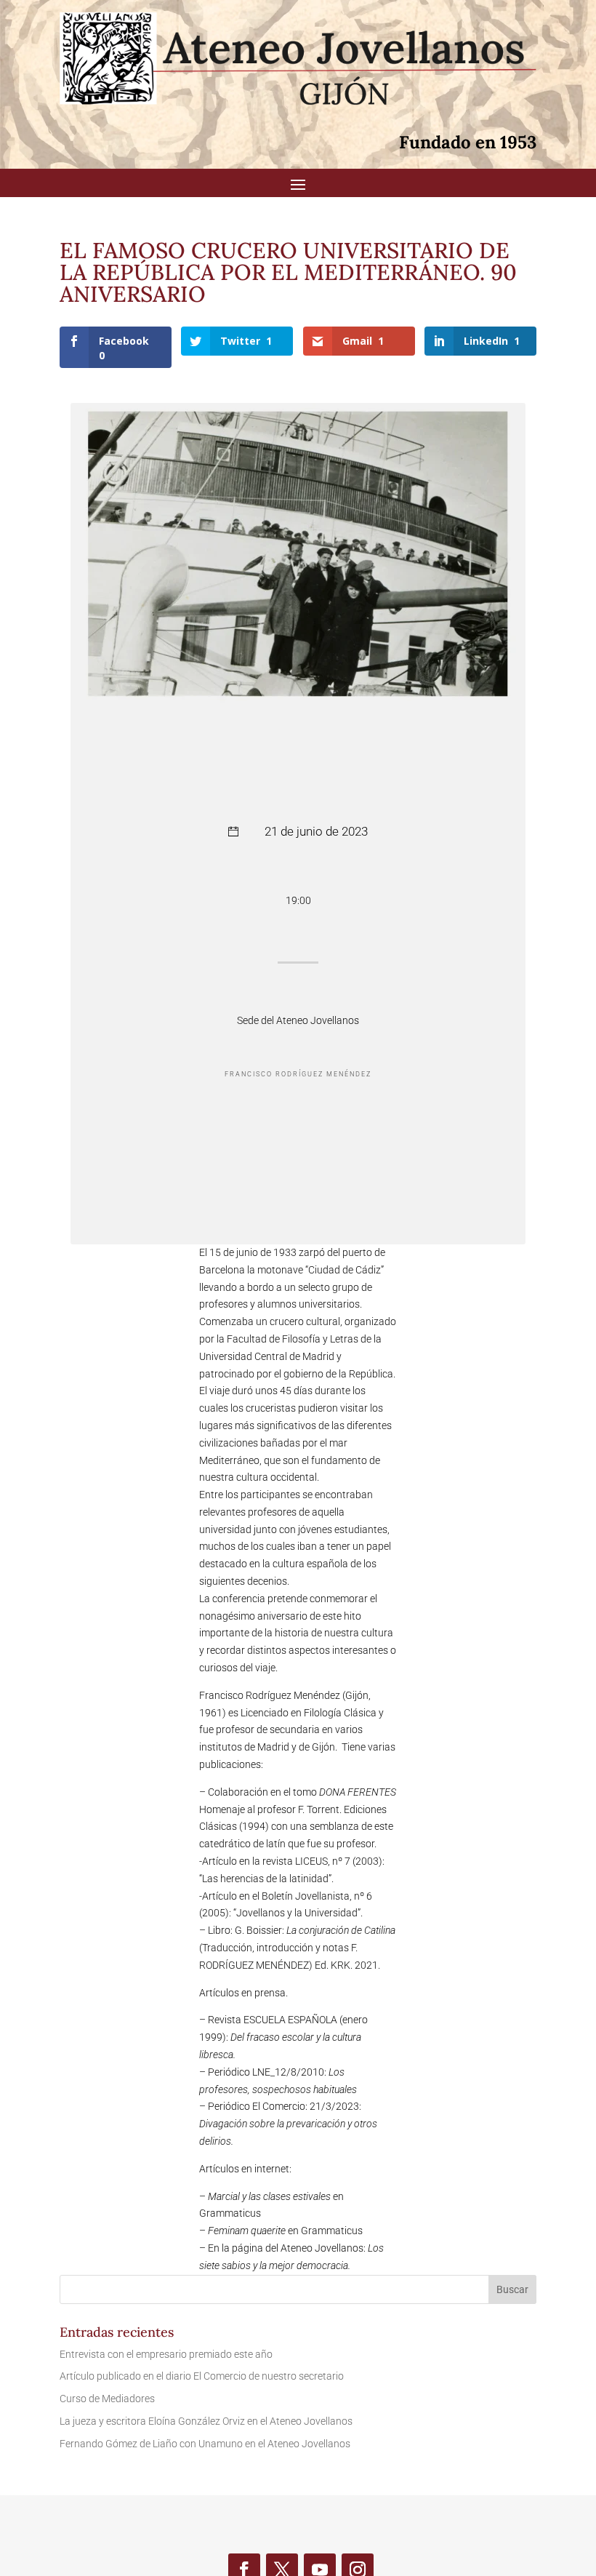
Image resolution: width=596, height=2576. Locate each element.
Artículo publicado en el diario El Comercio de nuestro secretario (202, 2376)
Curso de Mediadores (107, 2399)
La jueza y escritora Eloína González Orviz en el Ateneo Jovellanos (206, 2421)
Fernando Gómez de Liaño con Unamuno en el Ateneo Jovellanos (205, 2444)
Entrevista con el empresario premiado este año (166, 2354)
